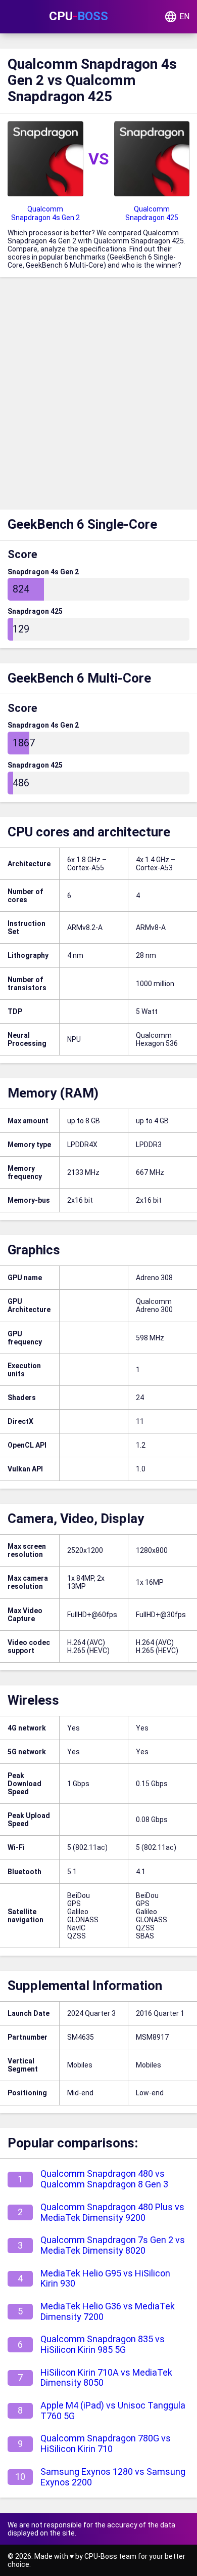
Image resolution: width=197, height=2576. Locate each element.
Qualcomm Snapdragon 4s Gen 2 (45, 213)
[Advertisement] (98, 396)
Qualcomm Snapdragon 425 (152, 213)
